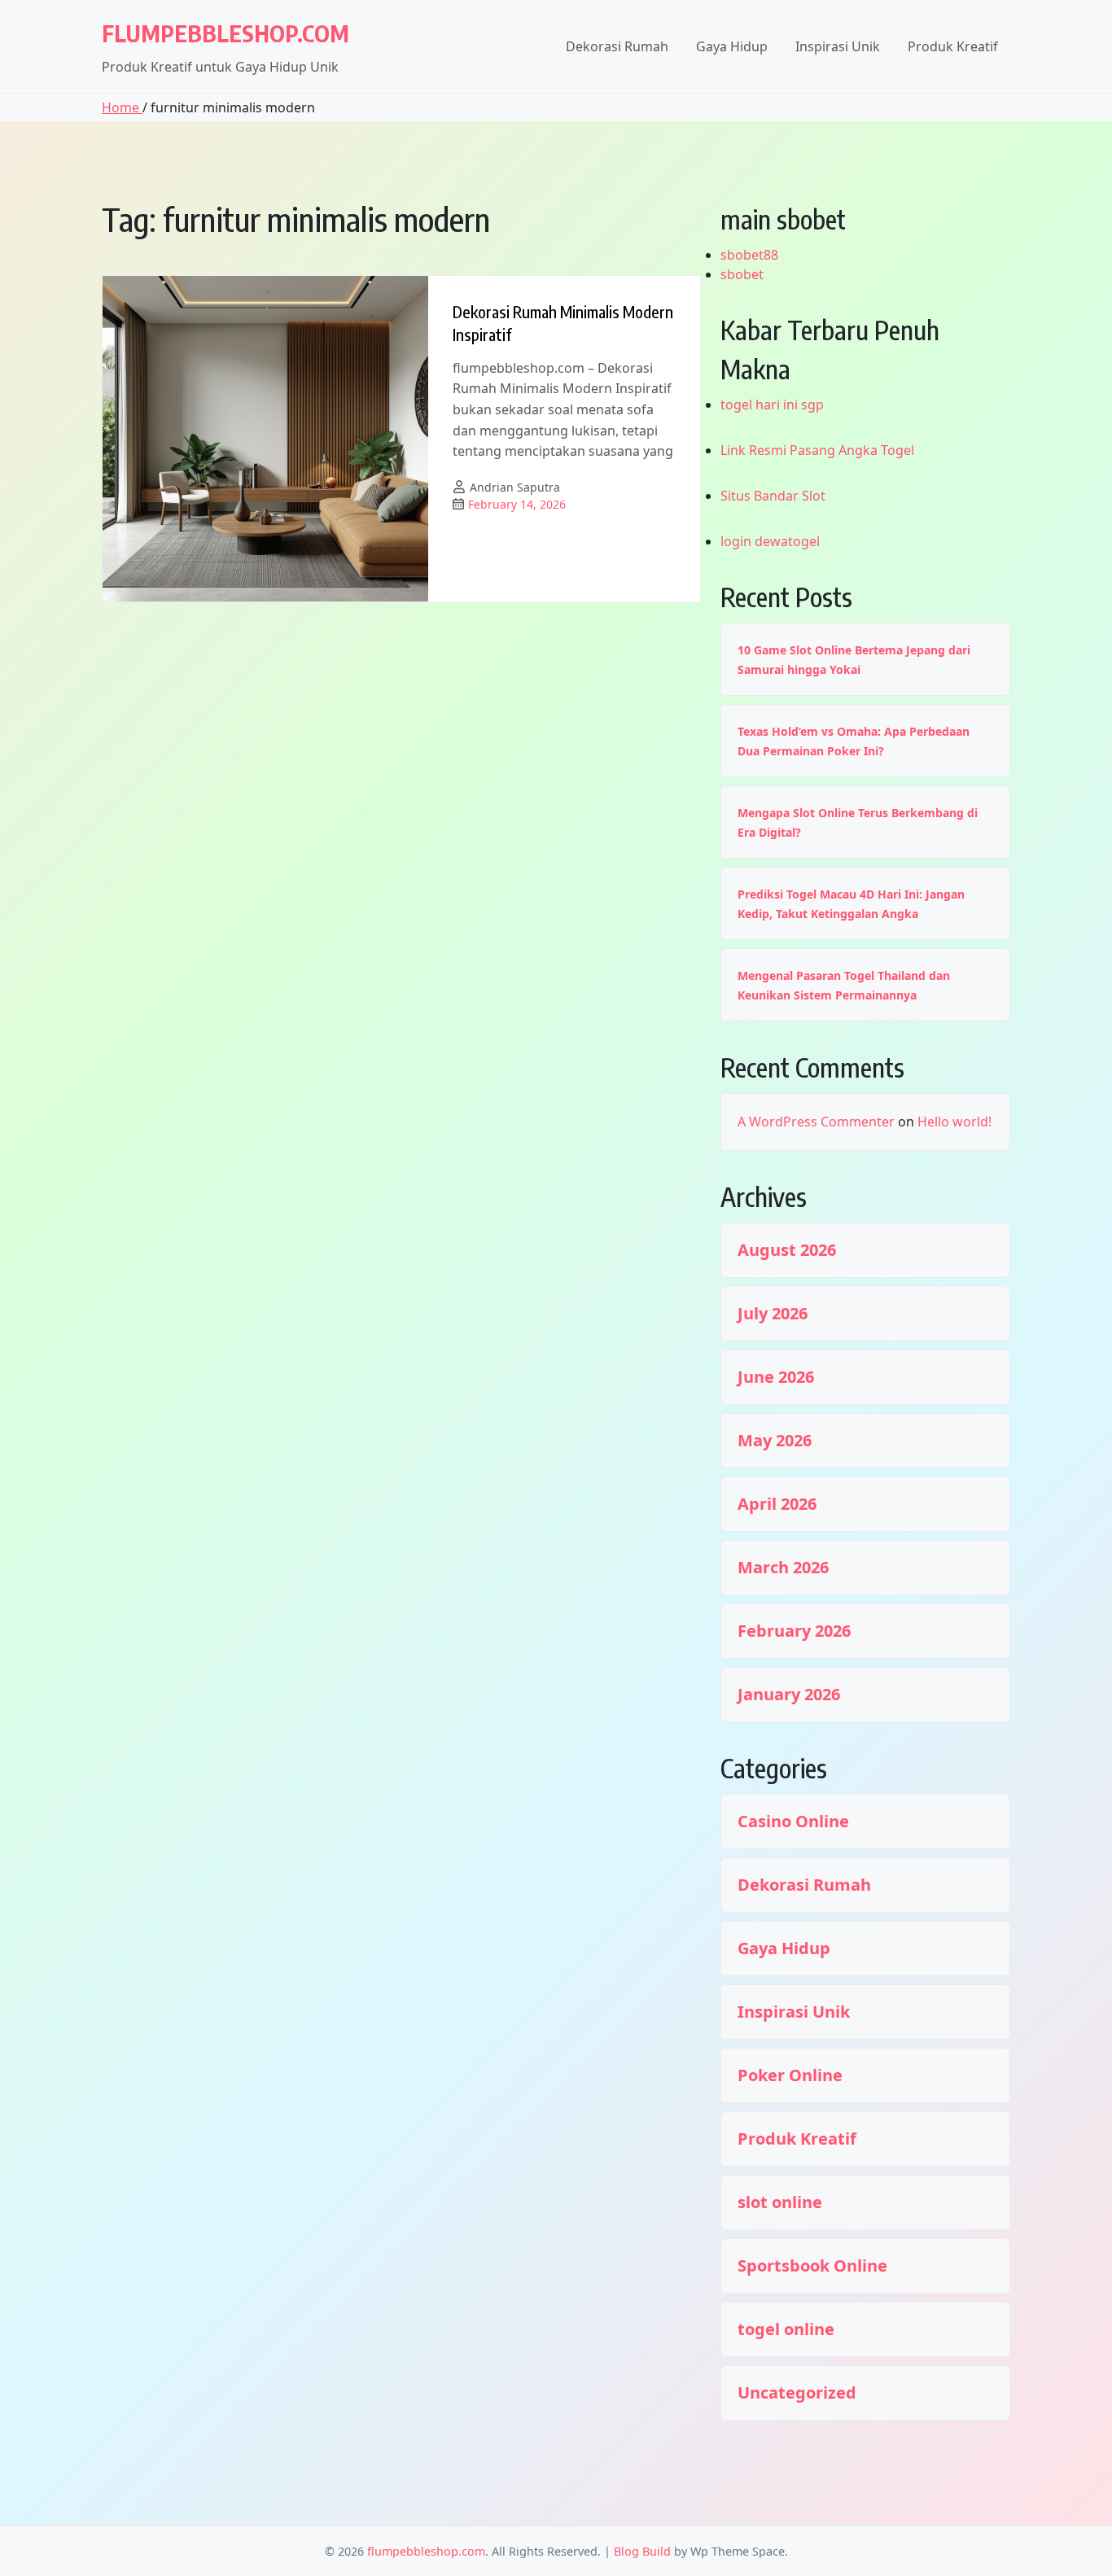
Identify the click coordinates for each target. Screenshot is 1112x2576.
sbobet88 (749, 255)
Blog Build (642, 2551)
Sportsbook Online (812, 2266)
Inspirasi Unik (838, 46)
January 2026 (789, 1695)
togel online (786, 2329)
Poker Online (790, 2075)
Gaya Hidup (732, 46)
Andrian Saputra (515, 487)
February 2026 (794, 1631)
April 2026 (777, 1504)
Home (122, 107)
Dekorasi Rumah (617, 46)
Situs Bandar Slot (773, 496)
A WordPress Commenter (816, 1122)
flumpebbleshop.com (225, 33)
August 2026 (787, 1250)
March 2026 (783, 1568)
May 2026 (775, 1441)
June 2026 (776, 1377)
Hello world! (954, 1122)
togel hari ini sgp (772, 405)
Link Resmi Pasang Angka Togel (817, 450)
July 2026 (773, 1314)
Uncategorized (797, 2393)
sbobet (742, 274)
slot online (780, 2202)
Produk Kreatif (953, 46)
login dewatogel (770, 541)
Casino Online (793, 1822)
